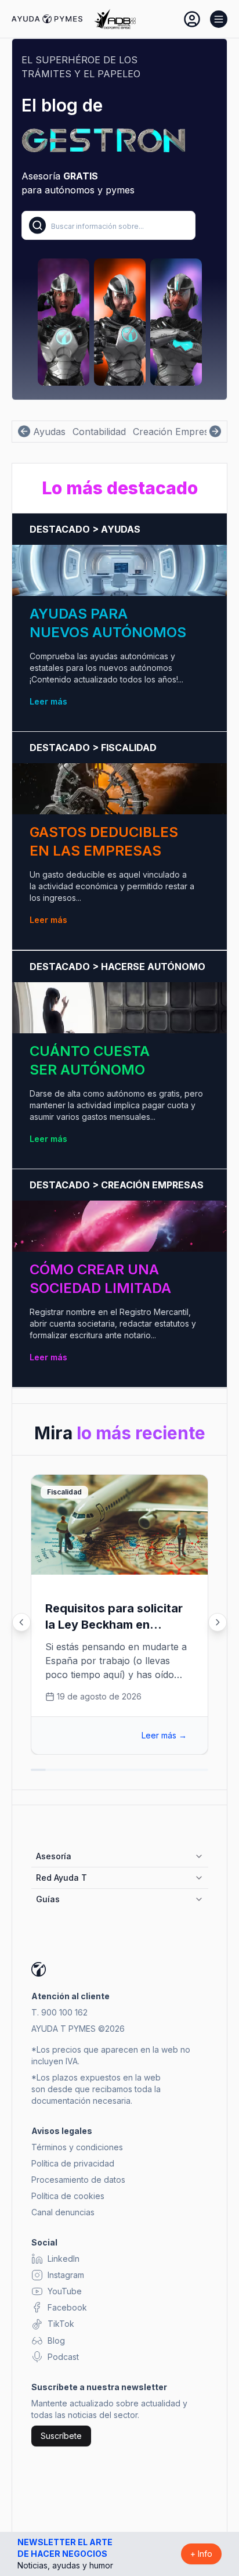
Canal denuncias (63, 2212)
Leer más (48, 701)
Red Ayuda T (61, 1878)
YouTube (65, 2291)
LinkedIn (64, 2259)
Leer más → (164, 1735)
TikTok (61, 2324)
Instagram (66, 2275)
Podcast (63, 2357)
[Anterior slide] (21, 1622)
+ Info (201, 2554)
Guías (48, 1899)
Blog (56, 2340)
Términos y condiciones (77, 2147)
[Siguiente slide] (218, 1622)
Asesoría (54, 1856)
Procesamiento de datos (78, 2180)
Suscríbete (61, 2436)
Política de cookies (68, 2196)
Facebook (67, 2307)
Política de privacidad (73, 2163)
